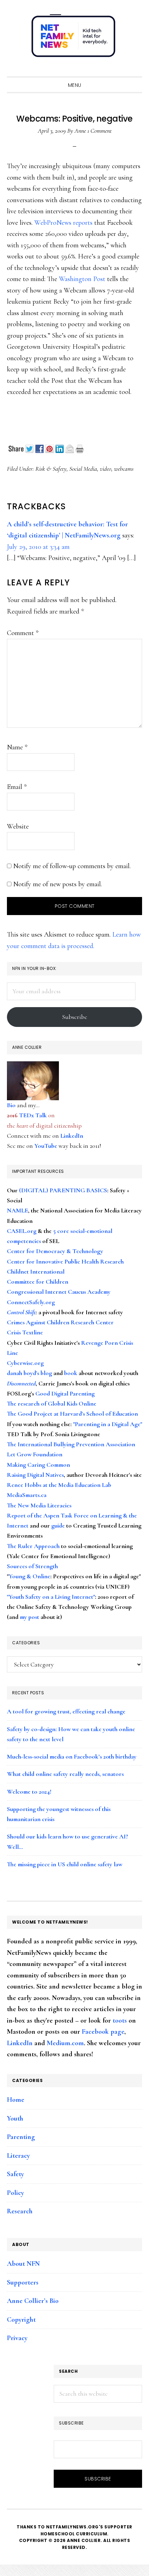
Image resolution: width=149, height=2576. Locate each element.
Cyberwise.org (25, 1363)
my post (29, 1617)
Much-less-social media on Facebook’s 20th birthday (72, 1756)
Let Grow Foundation (35, 1454)
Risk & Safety (51, 469)
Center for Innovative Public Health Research (65, 1261)
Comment (23, 633)
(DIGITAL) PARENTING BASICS (63, 1190)
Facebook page (103, 2032)
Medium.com (65, 2043)
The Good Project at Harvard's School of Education (72, 1414)
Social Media (83, 469)
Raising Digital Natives (35, 1475)
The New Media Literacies (39, 1505)
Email (17, 787)
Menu (75, 85)
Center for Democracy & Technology (55, 1251)
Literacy (18, 2156)
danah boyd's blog (29, 1373)
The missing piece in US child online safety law (65, 1864)
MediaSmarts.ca (27, 1495)
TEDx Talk (33, 1115)
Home (16, 2100)
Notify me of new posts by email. (58, 884)
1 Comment (99, 131)
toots (120, 2021)
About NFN (23, 2264)
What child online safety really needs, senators (65, 1774)
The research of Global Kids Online (52, 1404)
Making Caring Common (38, 1465)
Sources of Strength (32, 1566)
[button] (135, 70)
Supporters (23, 2282)
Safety (15, 2174)
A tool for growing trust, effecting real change (66, 1711)
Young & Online (29, 1576)
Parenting (21, 2137)
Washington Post (82, 279)
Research (20, 2211)
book (71, 1373)
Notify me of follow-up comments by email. (72, 866)
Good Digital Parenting (65, 1393)
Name (17, 747)
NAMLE (17, 1210)
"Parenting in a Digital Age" (108, 1424)
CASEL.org (22, 1231)
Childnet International (36, 1271)
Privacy (17, 2338)
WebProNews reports (63, 223)
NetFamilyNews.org (74, 38)
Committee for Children (38, 1282)
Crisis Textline (25, 1332)
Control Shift (21, 1312)
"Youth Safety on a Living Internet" (51, 1597)
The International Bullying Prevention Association (71, 1444)
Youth (15, 2118)
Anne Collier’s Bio (33, 2301)
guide (58, 1525)
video (106, 469)
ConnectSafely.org (31, 1302)
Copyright (21, 2320)
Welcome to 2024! (29, 1792)
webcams (124, 469)
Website (18, 826)
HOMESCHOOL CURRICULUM (74, 2534)
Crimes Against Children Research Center (60, 1322)
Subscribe (75, 1017)
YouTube (46, 1146)
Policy (15, 2193)
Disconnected (21, 1383)
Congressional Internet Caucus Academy (59, 1292)
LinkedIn (72, 1136)
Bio (11, 1105)
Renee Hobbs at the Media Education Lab (59, 1485)
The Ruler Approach (33, 1546)
